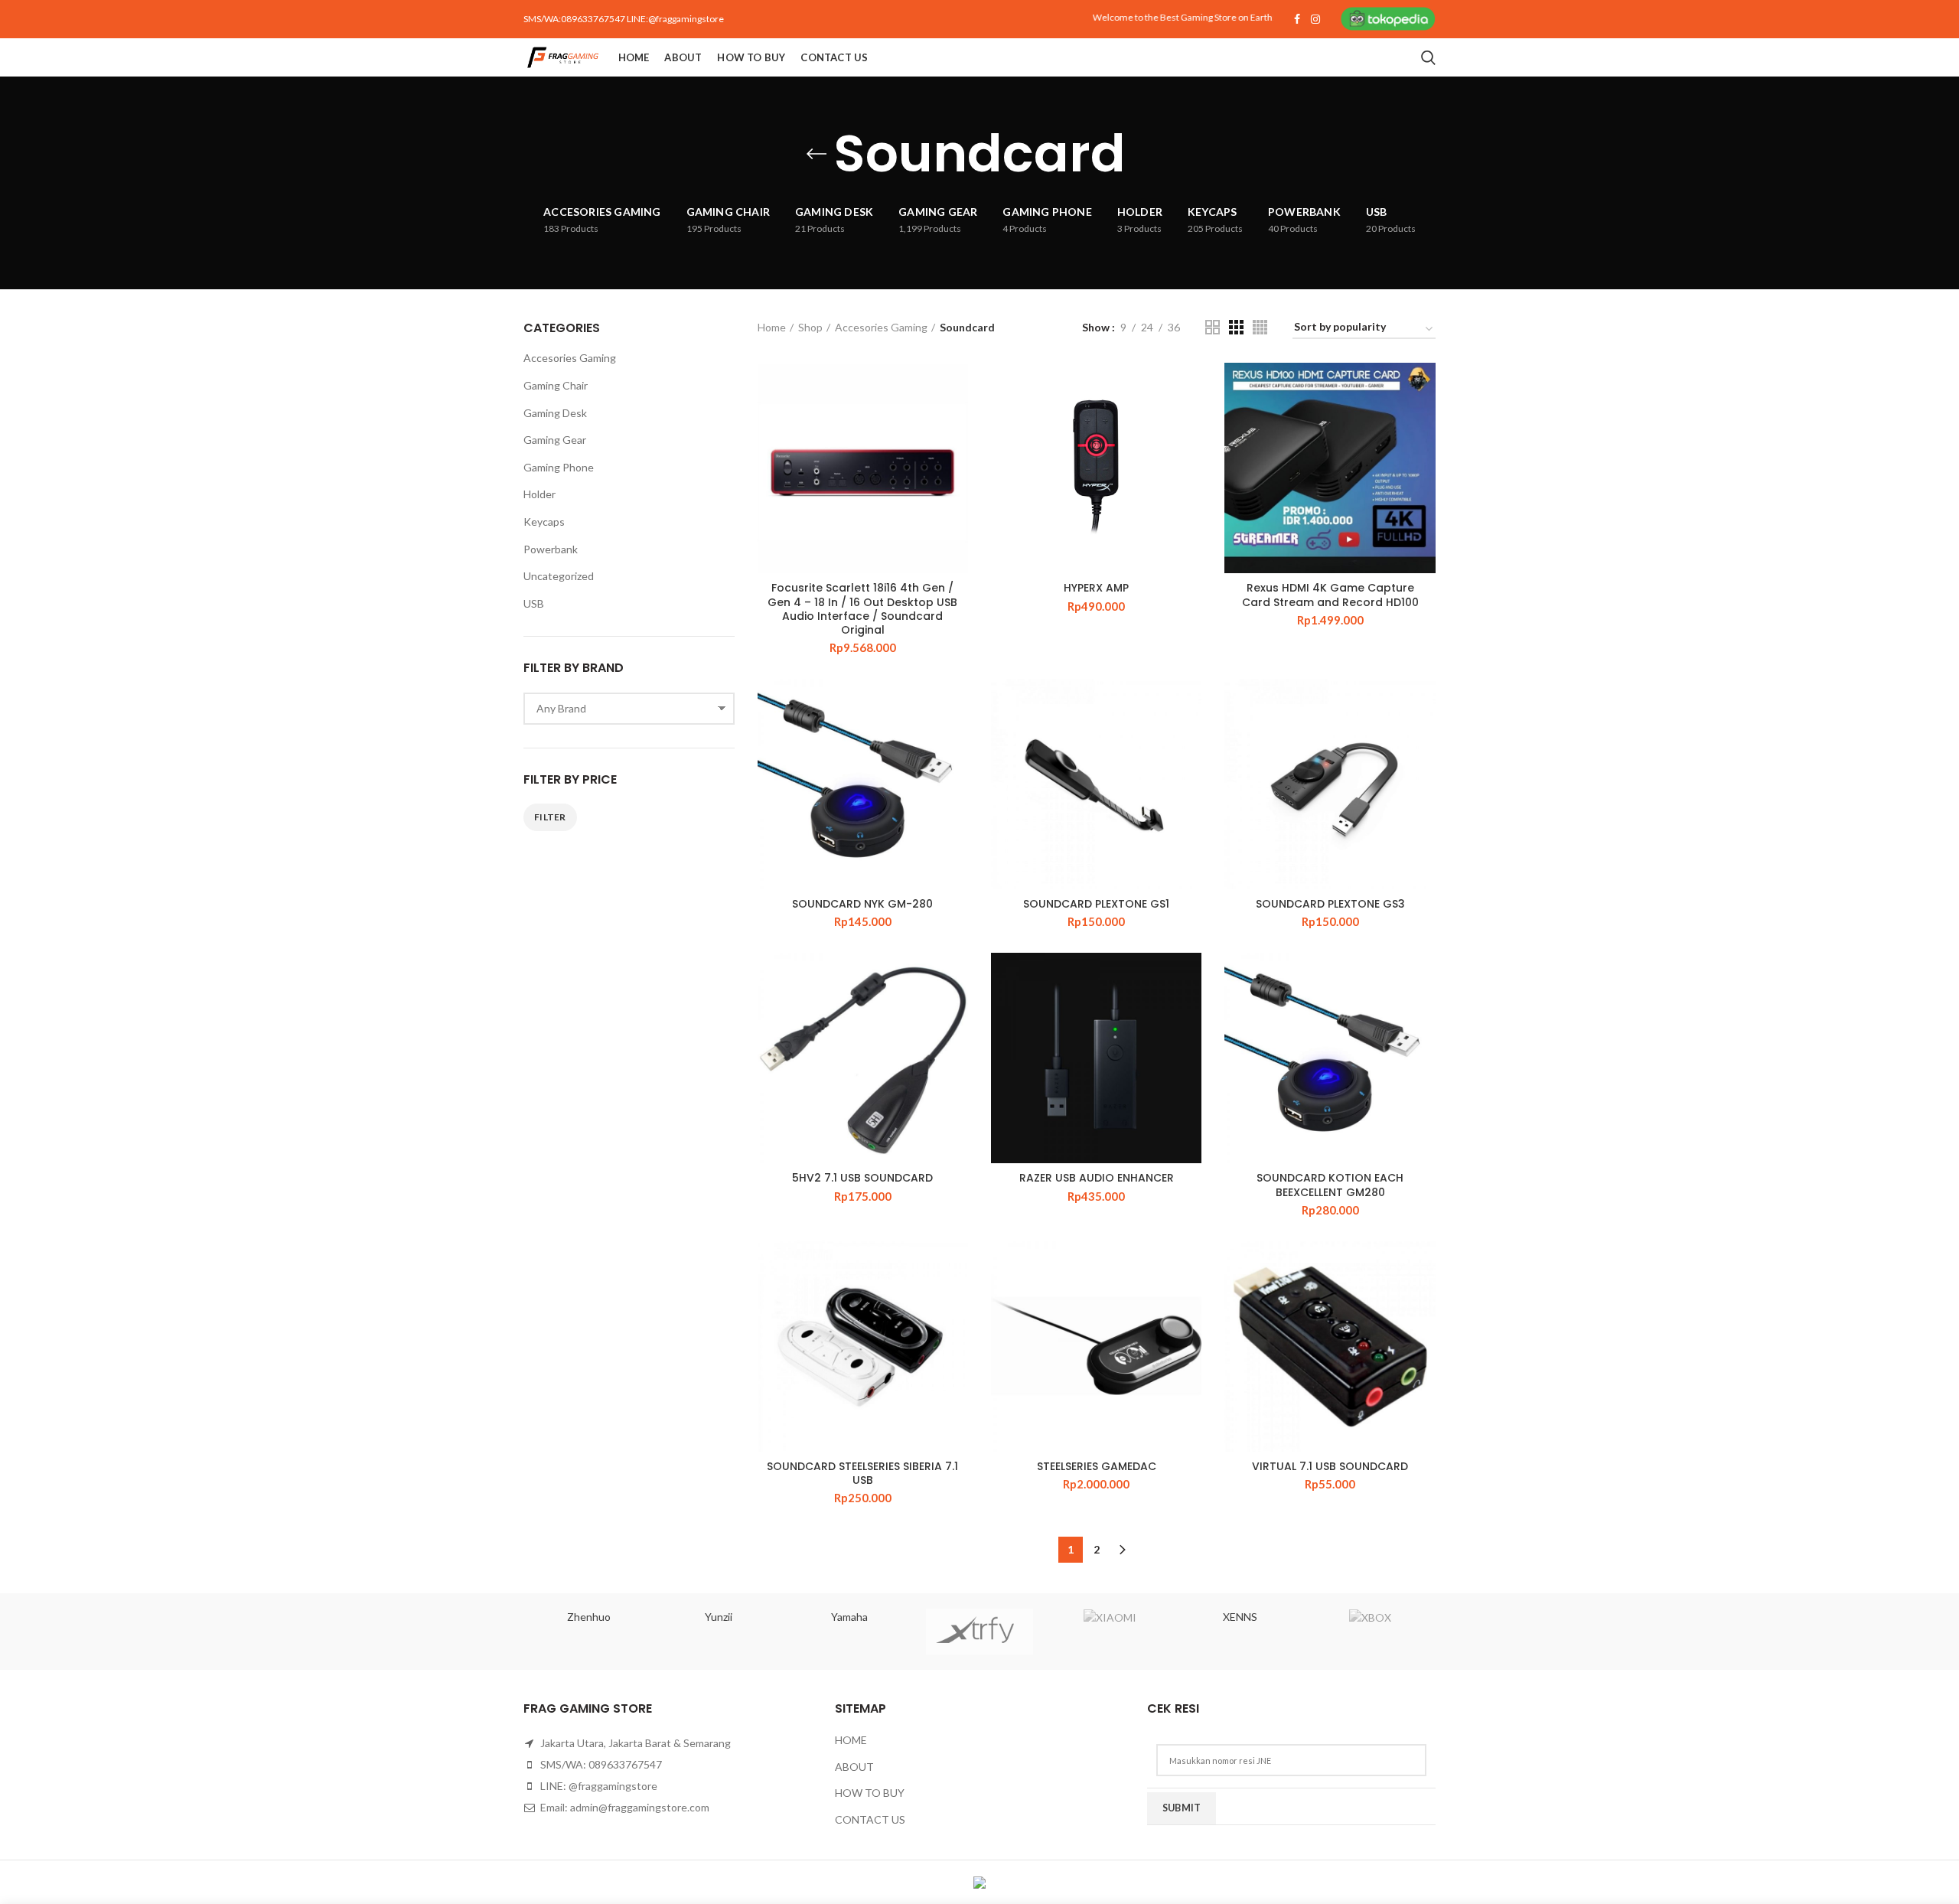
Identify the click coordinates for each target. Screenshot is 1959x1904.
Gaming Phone (559, 467)
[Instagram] (1315, 19)
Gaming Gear (555, 440)
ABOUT (854, 1767)
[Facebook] (1297, 19)
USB (534, 603)
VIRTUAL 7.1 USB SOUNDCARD (1330, 1466)
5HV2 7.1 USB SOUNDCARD (862, 1178)
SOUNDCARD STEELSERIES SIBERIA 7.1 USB (862, 1473)
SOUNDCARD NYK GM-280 (862, 904)
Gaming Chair (556, 385)
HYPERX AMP (1096, 588)
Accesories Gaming (881, 327)
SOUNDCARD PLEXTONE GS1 (1096, 904)
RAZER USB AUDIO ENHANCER (1097, 1178)
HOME (851, 1740)
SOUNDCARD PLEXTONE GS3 (1330, 904)
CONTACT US (870, 1819)
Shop (810, 327)
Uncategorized (559, 576)
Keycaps (544, 522)
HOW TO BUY (870, 1793)
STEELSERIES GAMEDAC (1097, 1466)
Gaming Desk (555, 413)
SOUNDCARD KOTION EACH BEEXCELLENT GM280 (1330, 1185)
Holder (539, 494)
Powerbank (551, 549)
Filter (550, 817)
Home (772, 327)
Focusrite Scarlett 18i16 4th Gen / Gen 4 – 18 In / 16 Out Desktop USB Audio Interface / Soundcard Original (862, 609)
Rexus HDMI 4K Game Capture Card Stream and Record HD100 (1330, 595)
